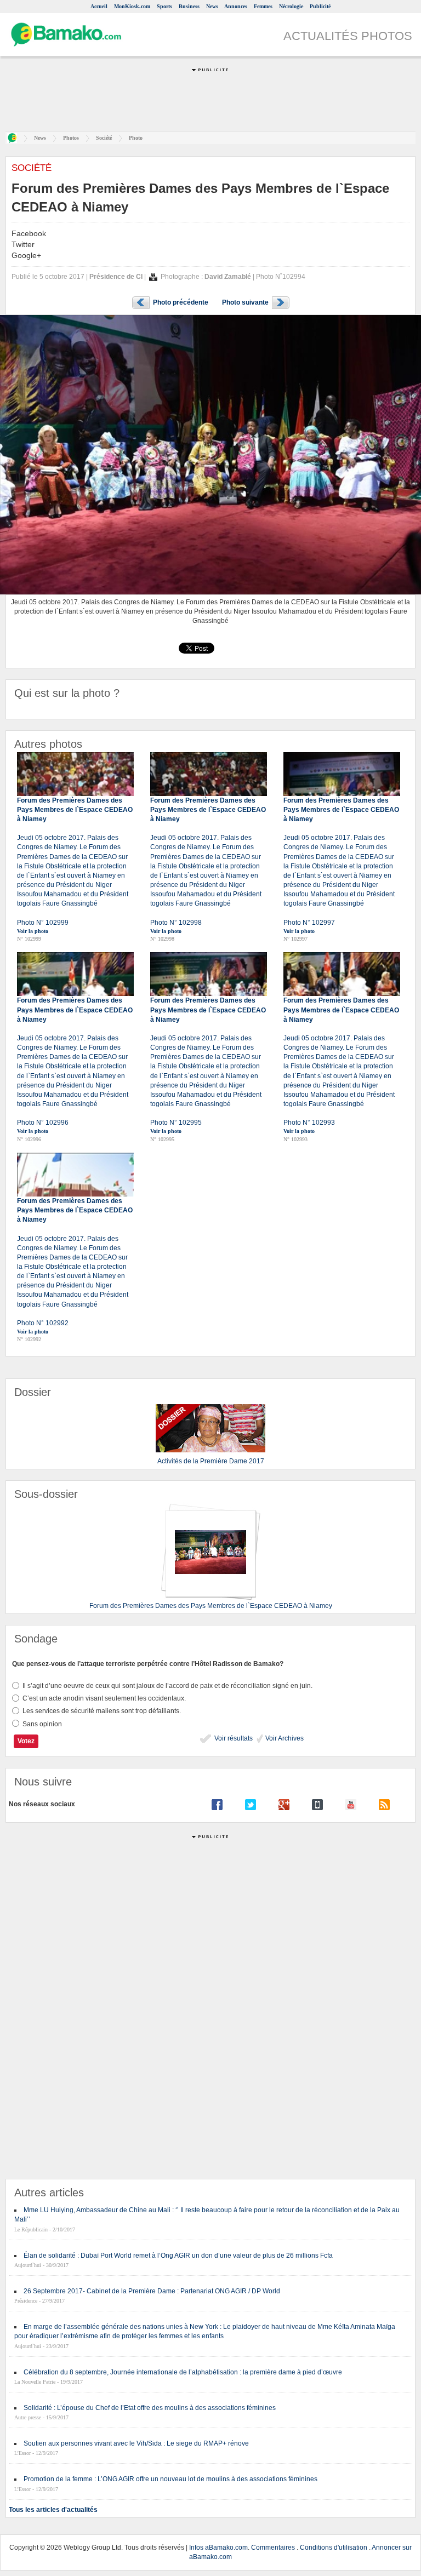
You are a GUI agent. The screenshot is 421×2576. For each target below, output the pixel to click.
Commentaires (273, 2548)
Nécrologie (291, 6)
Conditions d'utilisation (334, 2548)
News (212, 6)
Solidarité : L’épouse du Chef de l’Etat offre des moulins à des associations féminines (150, 2408)
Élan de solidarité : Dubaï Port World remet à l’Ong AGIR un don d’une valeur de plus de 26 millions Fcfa (178, 2256)
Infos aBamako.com (218, 2548)
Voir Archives (284, 1738)
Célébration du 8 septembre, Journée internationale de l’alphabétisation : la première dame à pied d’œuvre (183, 2372)
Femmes (263, 6)
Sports (164, 6)
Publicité (320, 6)
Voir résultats (233, 1738)
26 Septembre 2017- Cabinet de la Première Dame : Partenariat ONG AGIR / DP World (152, 2291)
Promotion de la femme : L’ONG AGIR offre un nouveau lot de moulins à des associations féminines (170, 2479)
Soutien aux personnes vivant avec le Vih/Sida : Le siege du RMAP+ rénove (136, 2443)
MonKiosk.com (132, 6)
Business (189, 6)
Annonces (236, 6)
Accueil (99, 6)
